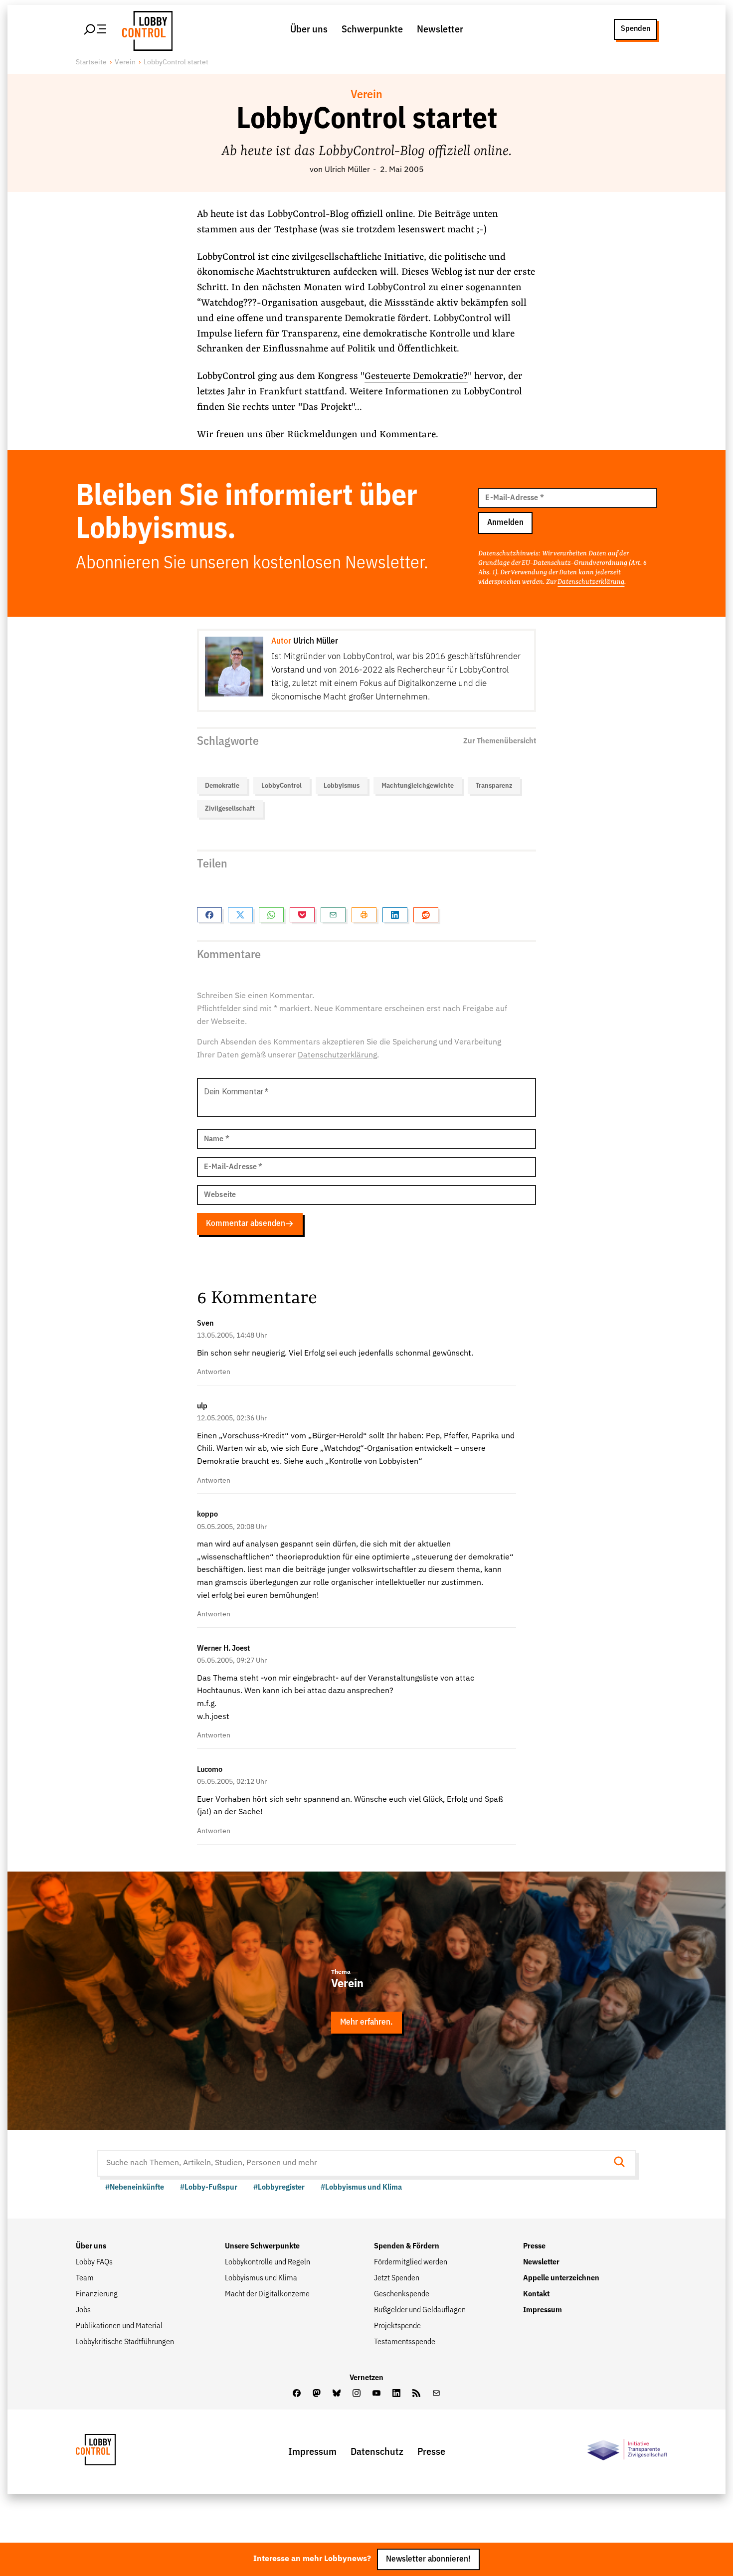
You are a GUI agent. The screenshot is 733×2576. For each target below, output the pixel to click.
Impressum (543, 2310)
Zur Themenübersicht (500, 741)
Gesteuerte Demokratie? (416, 376)
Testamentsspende (405, 2342)
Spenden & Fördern (407, 2246)
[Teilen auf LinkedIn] (395, 915)
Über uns (309, 29)
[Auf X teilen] (240, 915)
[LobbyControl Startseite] (145, 29)
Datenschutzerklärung (591, 582)
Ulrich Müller (347, 170)
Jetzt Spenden (397, 2278)
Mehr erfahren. (366, 2022)
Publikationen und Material (119, 2326)
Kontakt (536, 2294)
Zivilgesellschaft (230, 809)
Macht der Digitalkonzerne (267, 2294)
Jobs (83, 2310)
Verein (125, 62)
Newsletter (440, 29)
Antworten (214, 1372)
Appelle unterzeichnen (561, 2278)
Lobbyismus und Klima (261, 2278)
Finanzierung (97, 2294)
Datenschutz (377, 2452)
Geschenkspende (402, 2294)
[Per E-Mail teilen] (333, 915)
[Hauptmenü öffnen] (96, 29)
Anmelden (505, 523)
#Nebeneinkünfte (135, 2188)
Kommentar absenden (246, 1224)
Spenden (636, 29)
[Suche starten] (622, 2163)
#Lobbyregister (279, 2188)
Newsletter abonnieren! (428, 2559)
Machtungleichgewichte (418, 786)
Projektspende (397, 2326)
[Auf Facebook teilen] (209, 915)
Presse (534, 2246)
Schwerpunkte (372, 29)
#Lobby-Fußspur (209, 2188)
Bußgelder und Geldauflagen (420, 2310)
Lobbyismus (342, 786)
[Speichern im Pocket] (302, 915)
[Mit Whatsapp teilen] (271, 915)
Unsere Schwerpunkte (262, 2246)
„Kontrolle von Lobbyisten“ (374, 1462)
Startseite (91, 62)
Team (85, 2278)
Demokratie (222, 786)
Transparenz (494, 786)
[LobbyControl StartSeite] (111, 2452)
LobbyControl (281, 786)
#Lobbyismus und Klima (361, 2188)
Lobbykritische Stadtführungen (125, 2342)
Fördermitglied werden (411, 2262)
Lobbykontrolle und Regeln (268, 2262)
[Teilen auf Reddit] (426, 915)
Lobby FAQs (94, 2262)
